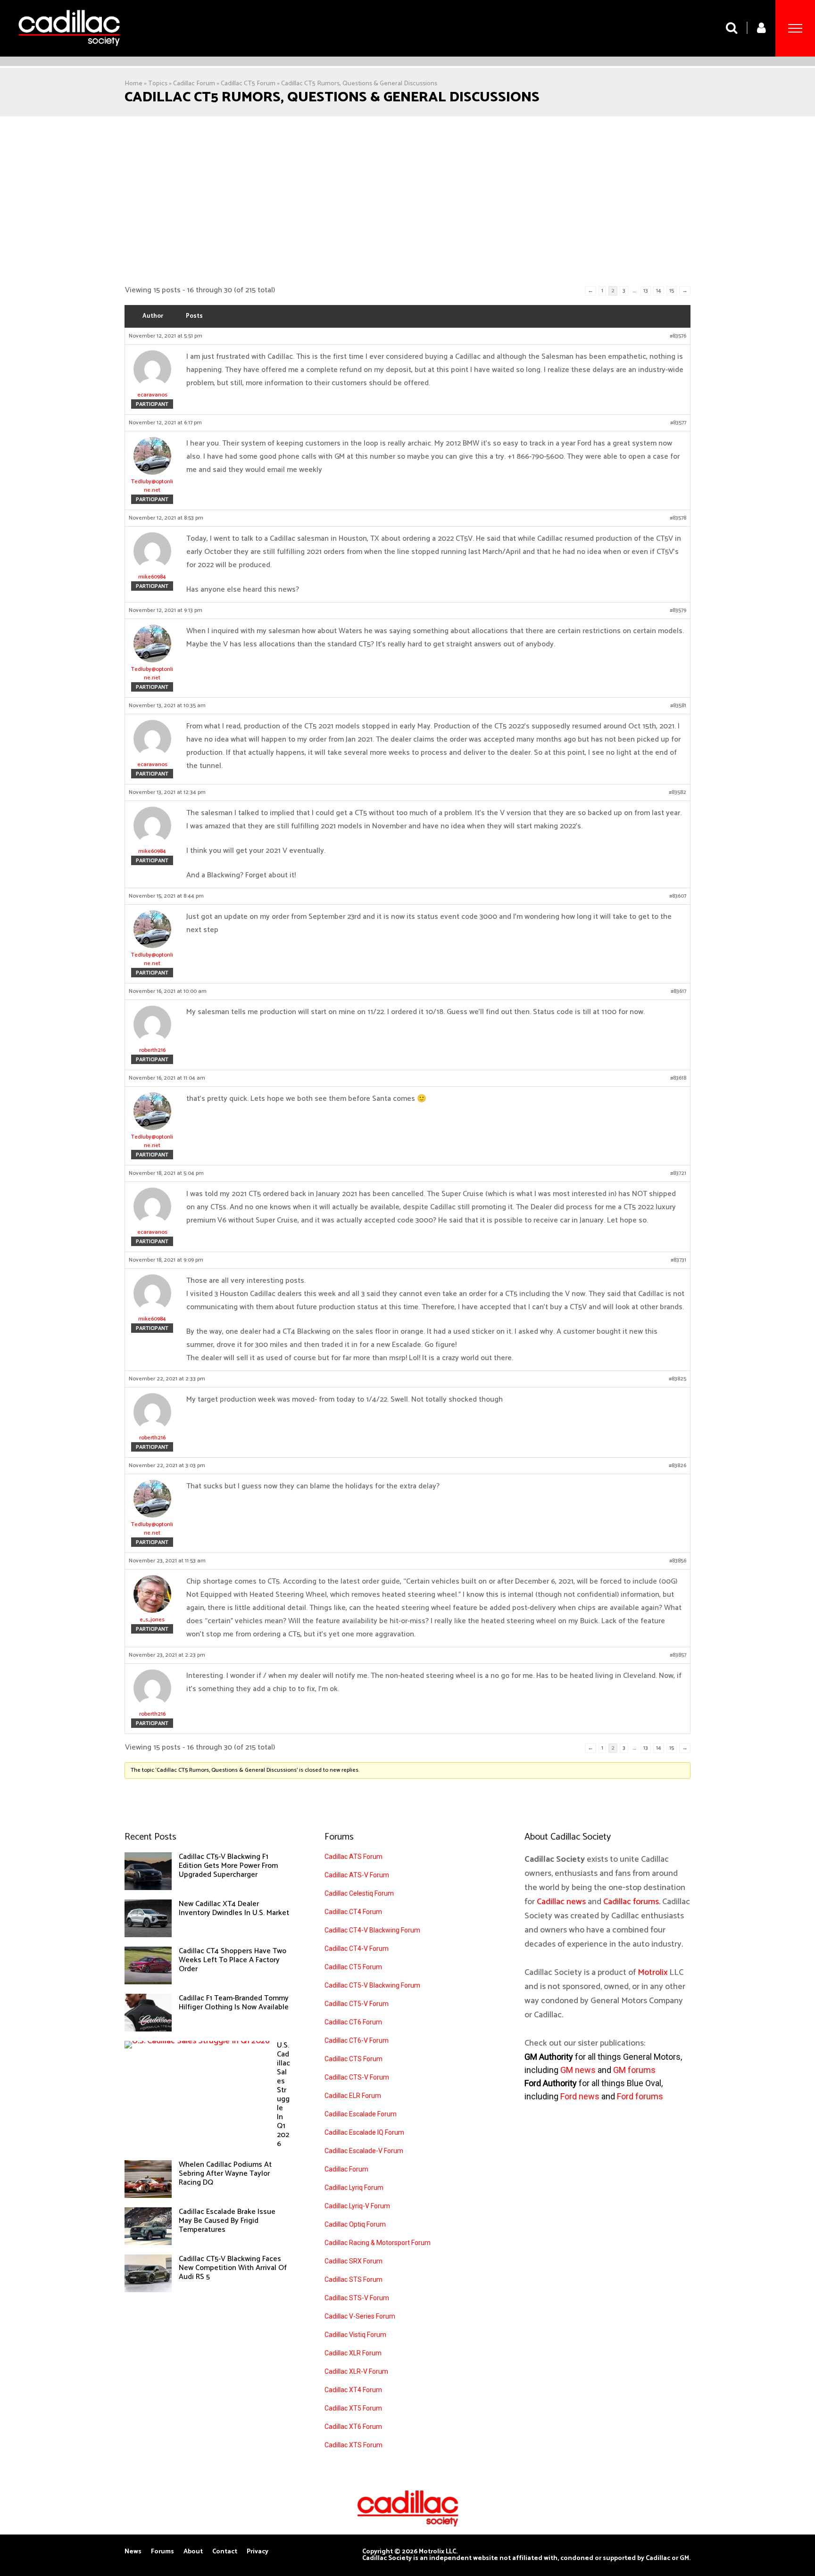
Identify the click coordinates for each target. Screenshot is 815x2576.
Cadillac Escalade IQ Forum (364, 2132)
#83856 (678, 1561)
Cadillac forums (631, 1902)
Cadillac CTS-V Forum (357, 2077)
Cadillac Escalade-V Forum (364, 2151)
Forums (162, 2552)
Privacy (258, 2552)
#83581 (678, 706)
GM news (578, 2070)
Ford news (580, 2096)
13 (646, 291)
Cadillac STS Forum (353, 2279)
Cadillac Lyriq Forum (354, 2188)
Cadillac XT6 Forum (353, 2427)
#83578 (678, 518)
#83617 (678, 991)
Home (133, 84)
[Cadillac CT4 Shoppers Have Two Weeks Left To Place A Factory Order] (148, 1982)
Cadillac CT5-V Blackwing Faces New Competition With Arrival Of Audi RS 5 (233, 2268)
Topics (158, 84)
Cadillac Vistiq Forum (355, 2335)
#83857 (678, 1655)
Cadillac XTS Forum (353, 2445)
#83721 (678, 1173)
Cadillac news (561, 1902)
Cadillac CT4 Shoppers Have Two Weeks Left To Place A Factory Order (233, 1960)
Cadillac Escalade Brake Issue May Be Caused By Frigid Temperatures (227, 2221)
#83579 (678, 611)
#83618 (678, 1078)
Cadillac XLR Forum (353, 2353)
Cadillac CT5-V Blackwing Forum (372, 1985)
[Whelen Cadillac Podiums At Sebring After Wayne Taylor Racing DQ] (148, 2196)
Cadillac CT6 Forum (353, 2022)
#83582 (678, 793)
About (193, 2552)
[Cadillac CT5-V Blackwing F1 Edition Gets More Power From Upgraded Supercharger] (148, 1888)
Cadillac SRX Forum (353, 2261)
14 (659, 291)
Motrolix (653, 1973)
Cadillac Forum (194, 84)
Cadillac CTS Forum (353, 2059)
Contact (225, 2552)
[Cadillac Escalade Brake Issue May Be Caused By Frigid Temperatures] (148, 2243)
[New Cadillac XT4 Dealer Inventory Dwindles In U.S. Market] (148, 1935)
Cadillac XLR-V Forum (356, 2371)
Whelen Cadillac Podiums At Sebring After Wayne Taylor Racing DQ (225, 2174)
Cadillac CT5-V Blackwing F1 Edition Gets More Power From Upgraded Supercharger (228, 1866)
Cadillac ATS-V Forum (357, 1875)
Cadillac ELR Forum (353, 2096)
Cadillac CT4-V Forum (357, 1949)
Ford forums (640, 2096)
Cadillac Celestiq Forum (359, 1893)
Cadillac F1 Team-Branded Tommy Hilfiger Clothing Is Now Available (234, 2003)
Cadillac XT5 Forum (353, 2408)
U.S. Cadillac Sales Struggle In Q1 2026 (283, 2095)
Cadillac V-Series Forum (360, 2316)
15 (672, 291)
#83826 (678, 1466)
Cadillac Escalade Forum (361, 2114)
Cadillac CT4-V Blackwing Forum (372, 1930)
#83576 (678, 336)
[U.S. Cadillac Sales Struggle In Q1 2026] (197, 2041)
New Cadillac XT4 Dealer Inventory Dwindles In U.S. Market (234, 1908)
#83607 (678, 896)
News (133, 2552)
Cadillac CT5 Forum (248, 84)
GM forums (634, 2070)
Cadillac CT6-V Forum (357, 2040)
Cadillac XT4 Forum (353, 2390)
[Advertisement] (407, 201)
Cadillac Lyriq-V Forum (357, 2206)
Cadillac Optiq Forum (355, 2224)
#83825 (678, 1379)
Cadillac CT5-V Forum (357, 2004)
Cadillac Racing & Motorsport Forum (378, 2243)
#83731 (678, 1260)
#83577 (678, 423)
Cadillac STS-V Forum (357, 2298)
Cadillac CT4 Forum (353, 1912)
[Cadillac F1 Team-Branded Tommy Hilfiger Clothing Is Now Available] (148, 2029)
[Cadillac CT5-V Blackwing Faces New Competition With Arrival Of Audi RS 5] (148, 2290)
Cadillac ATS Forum (353, 1857)
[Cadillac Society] (69, 53)
